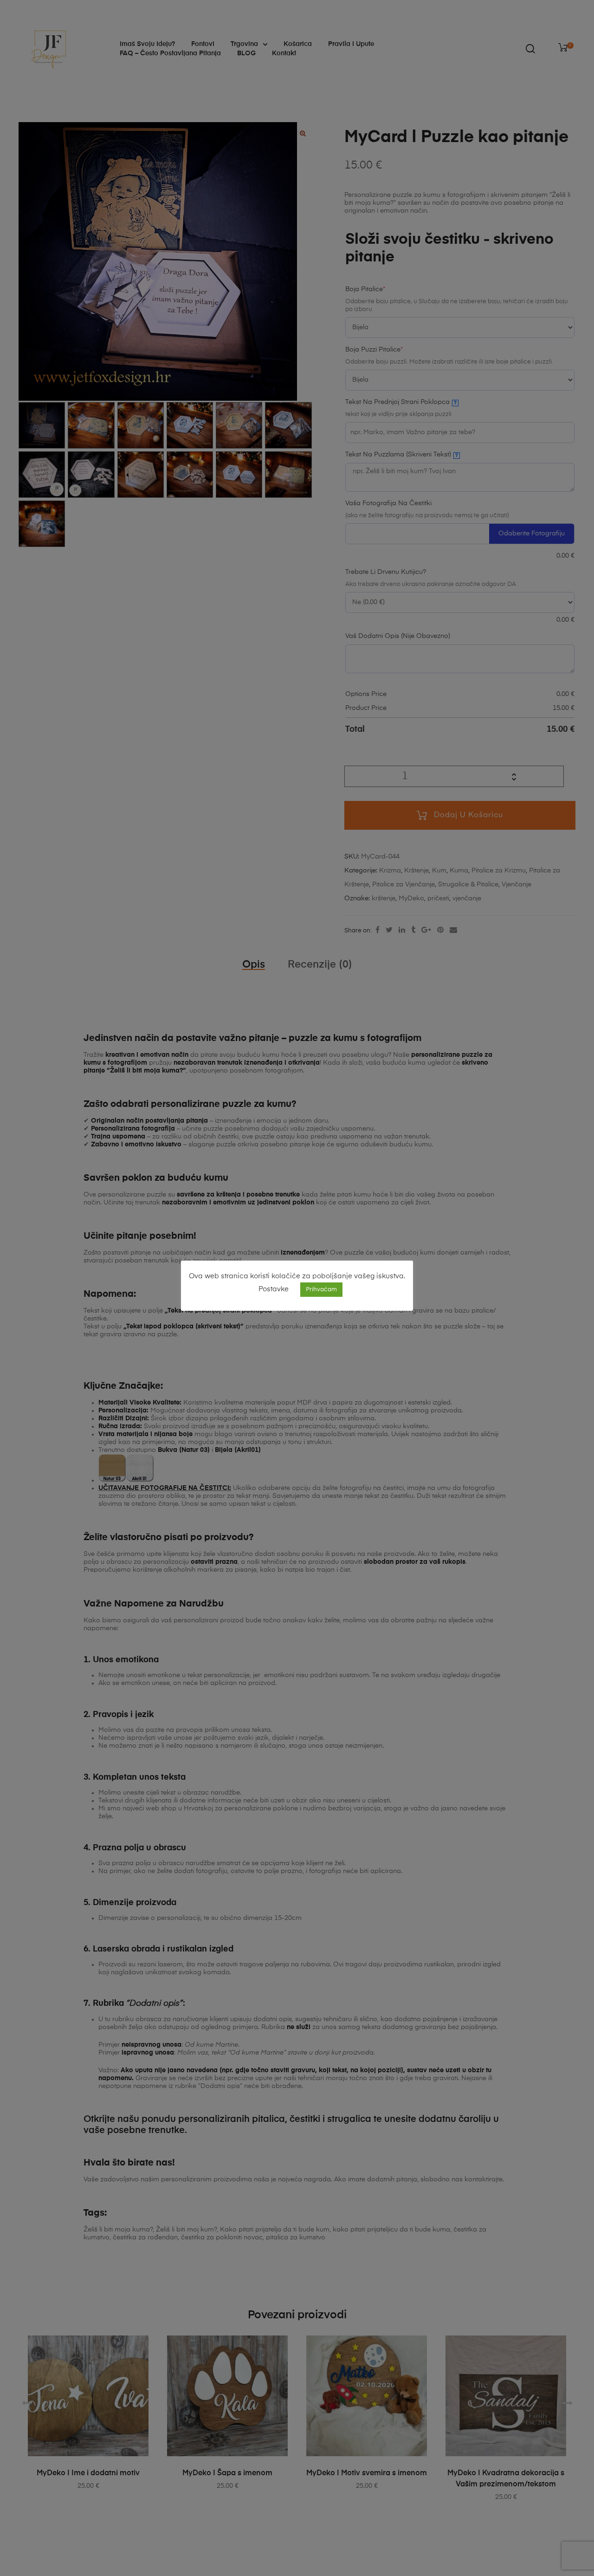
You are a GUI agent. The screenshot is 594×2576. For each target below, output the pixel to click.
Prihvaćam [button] (321, 1290)
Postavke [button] (274, 1289)
